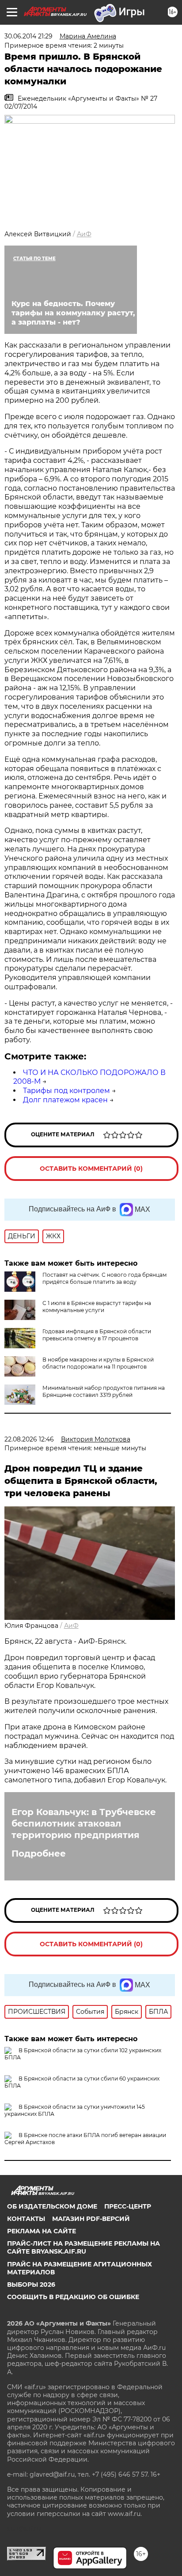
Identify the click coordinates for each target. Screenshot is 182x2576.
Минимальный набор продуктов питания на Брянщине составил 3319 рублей (104, 1391)
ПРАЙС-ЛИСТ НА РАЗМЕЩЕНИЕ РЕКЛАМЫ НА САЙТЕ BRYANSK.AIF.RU (83, 2247)
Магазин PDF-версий (91, 2219)
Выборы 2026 (31, 2285)
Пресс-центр (128, 2206)
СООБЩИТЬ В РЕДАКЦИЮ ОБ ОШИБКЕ (73, 2297)
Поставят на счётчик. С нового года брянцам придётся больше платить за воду (104, 1278)
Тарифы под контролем (66, 1091)
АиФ (84, 234)
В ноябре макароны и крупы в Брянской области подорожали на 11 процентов (98, 1363)
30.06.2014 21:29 (28, 36)
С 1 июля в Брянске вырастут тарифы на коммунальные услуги (97, 1307)
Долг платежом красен (65, 1100)
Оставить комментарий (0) (91, 1169)
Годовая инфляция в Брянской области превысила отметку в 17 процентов (97, 1335)
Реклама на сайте (42, 2231)
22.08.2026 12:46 (29, 1439)
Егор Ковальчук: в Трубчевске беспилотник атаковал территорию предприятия (84, 1823)
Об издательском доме (52, 2206)
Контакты (26, 2219)
